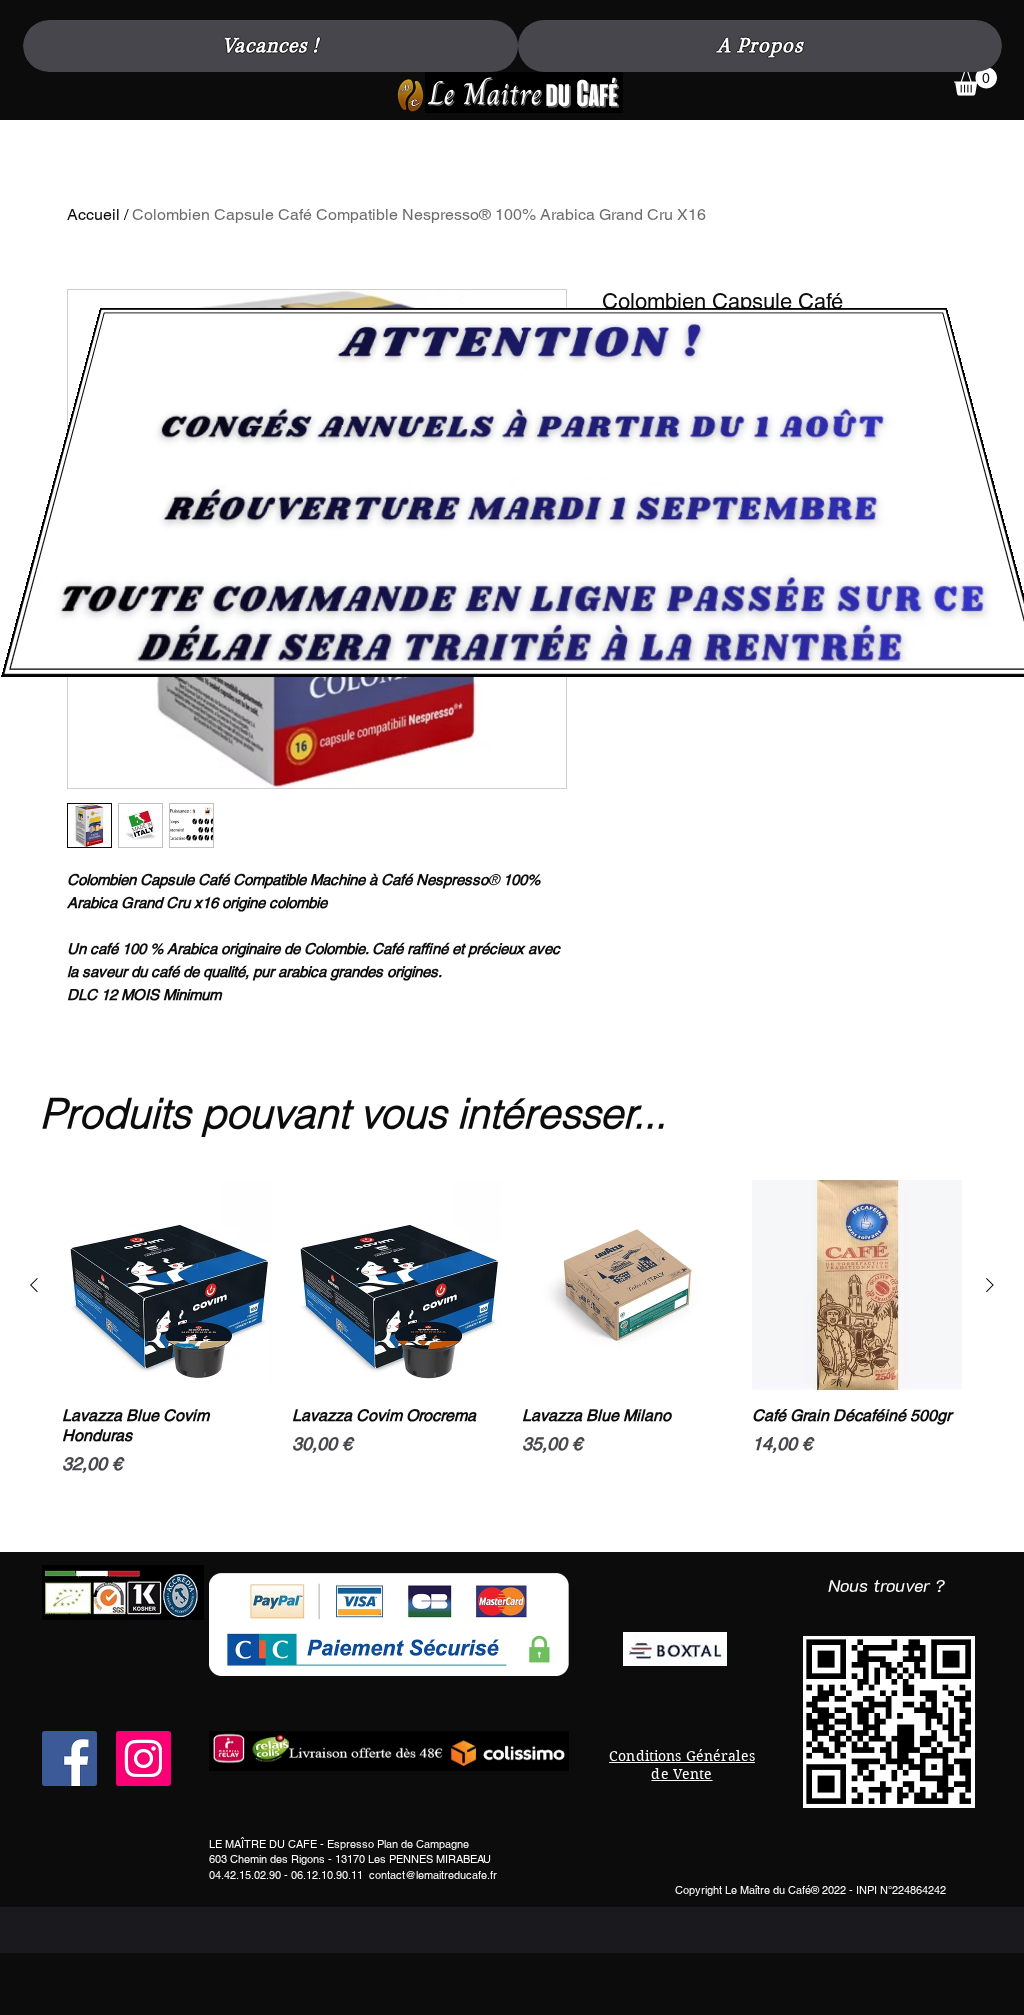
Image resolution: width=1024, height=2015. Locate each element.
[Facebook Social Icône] (69, 1758)
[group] (512, 1358)
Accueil (93, 214)
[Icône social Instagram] (143, 1758)
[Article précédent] (34, 1285)
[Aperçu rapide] (167, 1285)
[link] (975, 81)
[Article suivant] (990, 1285)
